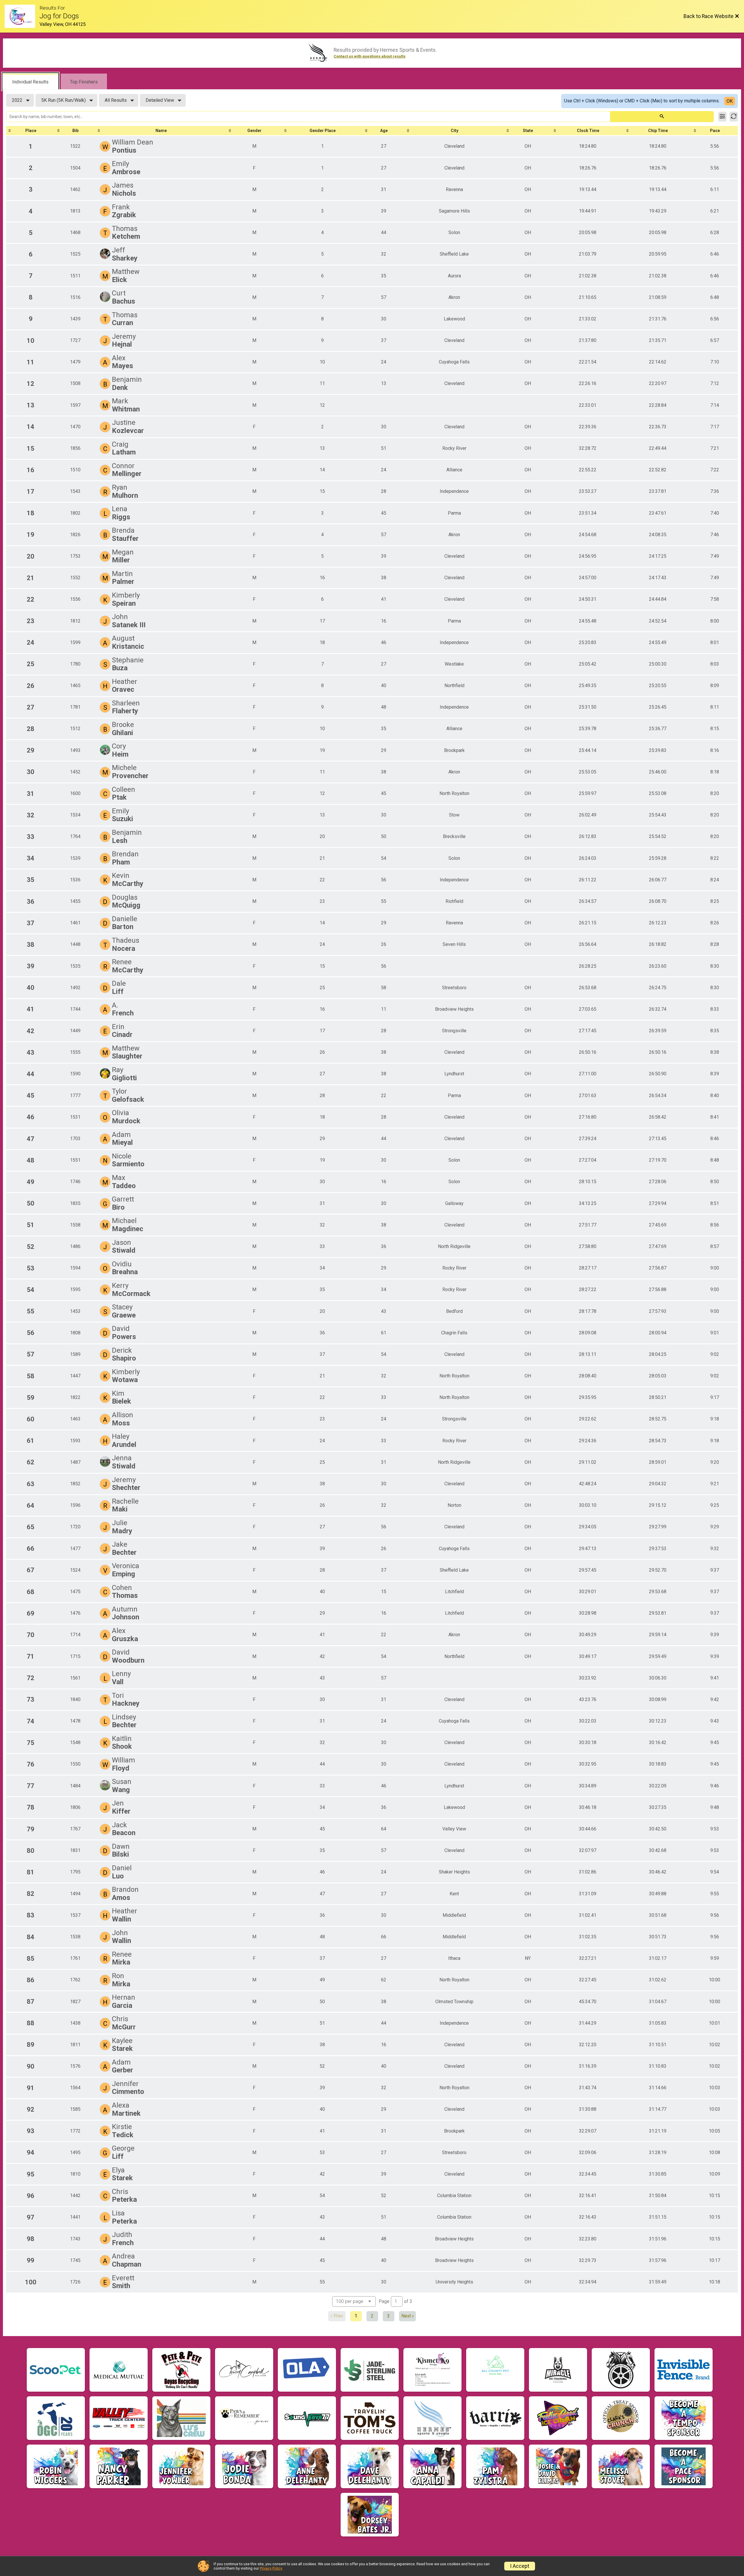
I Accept (520, 2566)
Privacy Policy (271, 2568)
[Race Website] (22, 16)
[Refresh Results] (734, 117)
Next (406, 2316)
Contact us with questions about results (370, 56)
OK (730, 101)
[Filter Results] (722, 117)
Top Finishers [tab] (84, 82)
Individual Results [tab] (30, 82)
